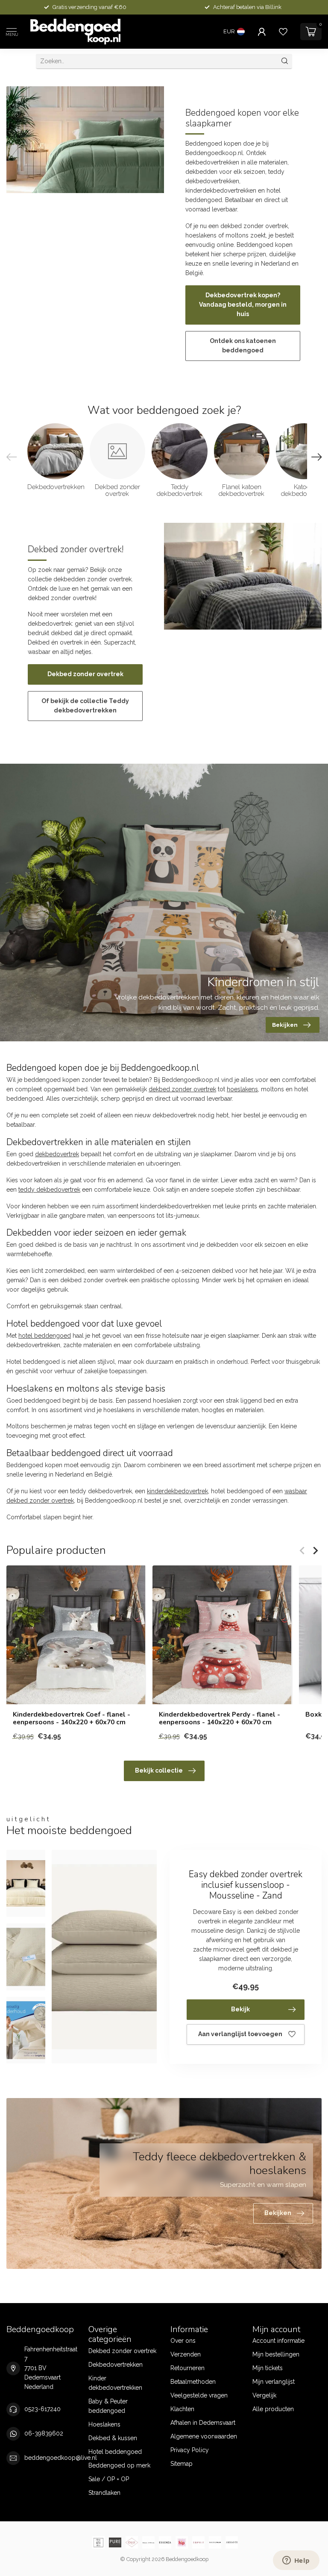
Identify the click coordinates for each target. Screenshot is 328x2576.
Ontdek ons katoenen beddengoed (243, 346)
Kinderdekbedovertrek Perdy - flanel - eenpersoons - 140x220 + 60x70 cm (220, 1719)
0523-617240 (42, 2409)
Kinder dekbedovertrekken (115, 2383)
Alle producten (273, 2409)
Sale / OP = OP (109, 2479)
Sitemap (182, 2464)
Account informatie (278, 2341)
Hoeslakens (104, 2424)
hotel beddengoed (45, 1336)
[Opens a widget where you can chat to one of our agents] (296, 2561)
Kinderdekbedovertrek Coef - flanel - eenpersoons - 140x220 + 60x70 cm (72, 1719)
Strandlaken (104, 2493)
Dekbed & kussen (113, 2438)
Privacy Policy (190, 2450)
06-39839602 (44, 2433)
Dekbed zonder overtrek (85, 674)
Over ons (183, 2341)
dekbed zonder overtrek (182, 1089)
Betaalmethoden (193, 2382)
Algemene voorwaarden (204, 2436)
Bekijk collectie (159, 1770)
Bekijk (240, 2009)
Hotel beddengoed (115, 2452)
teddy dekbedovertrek (49, 1190)
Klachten (182, 2409)
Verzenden (186, 2354)
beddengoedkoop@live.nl (61, 2458)
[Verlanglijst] (283, 32)
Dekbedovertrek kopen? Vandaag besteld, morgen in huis (243, 305)
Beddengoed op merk (119, 2465)
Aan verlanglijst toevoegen (240, 2034)
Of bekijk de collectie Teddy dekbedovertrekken (85, 706)
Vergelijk (264, 2395)
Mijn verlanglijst (274, 2382)
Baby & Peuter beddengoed (108, 2406)
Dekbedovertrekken (116, 2365)
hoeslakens (242, 1089)
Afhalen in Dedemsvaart (203, 2423)
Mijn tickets (268, 2368)
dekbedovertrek (57, 1154)
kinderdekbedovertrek (177, 1491)
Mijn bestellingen (276, 2354)
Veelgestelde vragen (199, 2395)
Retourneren (187, 2368)
